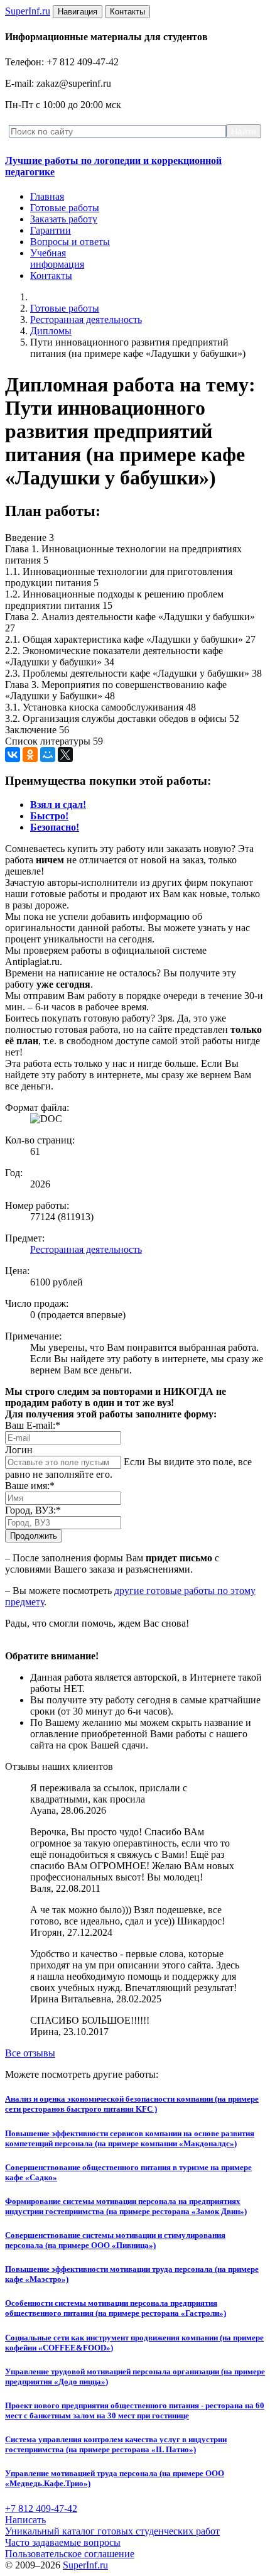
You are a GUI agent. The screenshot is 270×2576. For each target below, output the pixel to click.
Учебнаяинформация (57, 259)
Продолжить (34, 1536)
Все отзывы (30, 2053)
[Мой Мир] (48, 755)
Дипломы (51, 331)
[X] (65, 755)
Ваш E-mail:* (33, 1425)
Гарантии (51, 230)
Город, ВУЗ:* (33, 1510)
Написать (25, 2520)
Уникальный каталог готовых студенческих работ (112, 2531)
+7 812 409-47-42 (41, 2508)
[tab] (58, 805)
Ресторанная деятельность (86, 319)
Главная (47, 196)
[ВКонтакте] (13, 755)
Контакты (51, 276)
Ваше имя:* (30, 1486)
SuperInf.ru (85, 2565)
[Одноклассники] (30, 755)
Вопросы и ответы (70, 242)
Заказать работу (64, 219)
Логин (19, 1450)
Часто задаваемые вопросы (63, 2542)
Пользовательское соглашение (70, 2554)
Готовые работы (65, 208)
